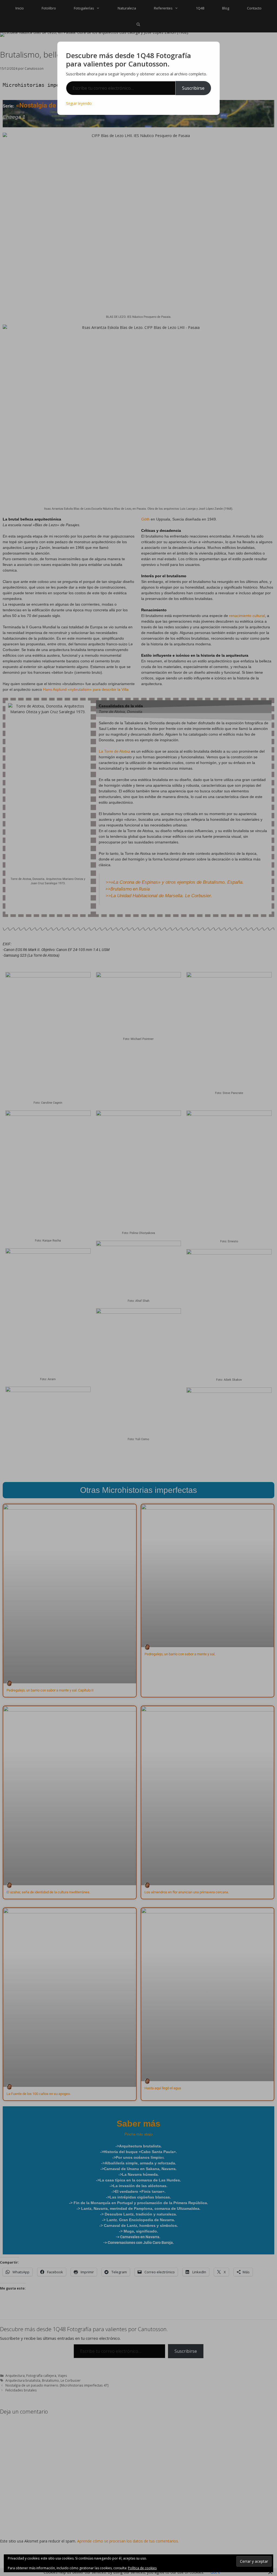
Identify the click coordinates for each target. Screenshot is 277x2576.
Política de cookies (142, 2568)
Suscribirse (193, 88)
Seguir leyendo (79, 103)
